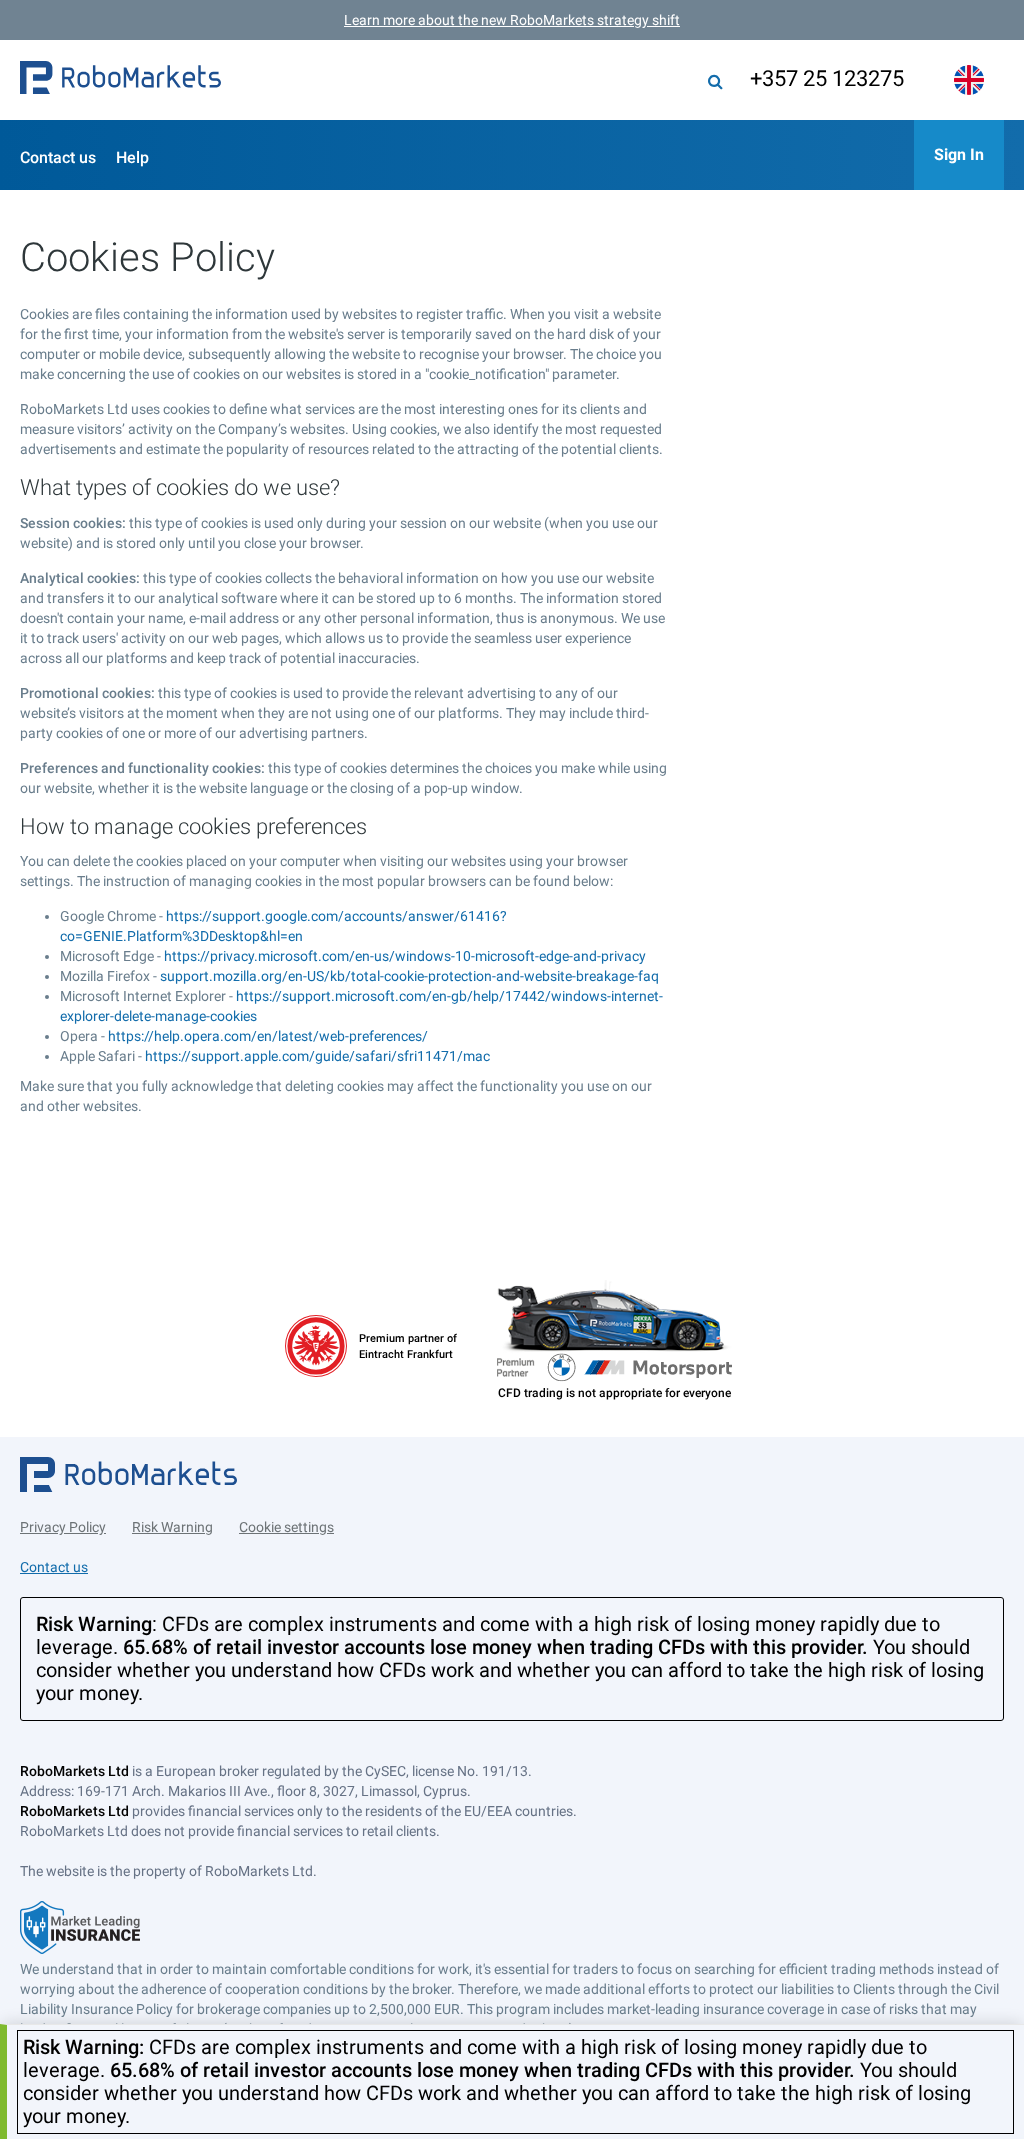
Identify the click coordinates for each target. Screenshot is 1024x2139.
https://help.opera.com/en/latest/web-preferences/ (268, 1036)
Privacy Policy (63, 1527)
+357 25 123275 (827, 78)
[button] (120, 79)
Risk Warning (172, 1527)
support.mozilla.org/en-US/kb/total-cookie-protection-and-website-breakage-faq (409, 976)
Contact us (58, 157)
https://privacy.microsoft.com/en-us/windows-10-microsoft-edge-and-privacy (405, 956)
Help (132, 157)
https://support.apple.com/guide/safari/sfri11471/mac (317, 1056)
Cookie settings (286, 1527)
